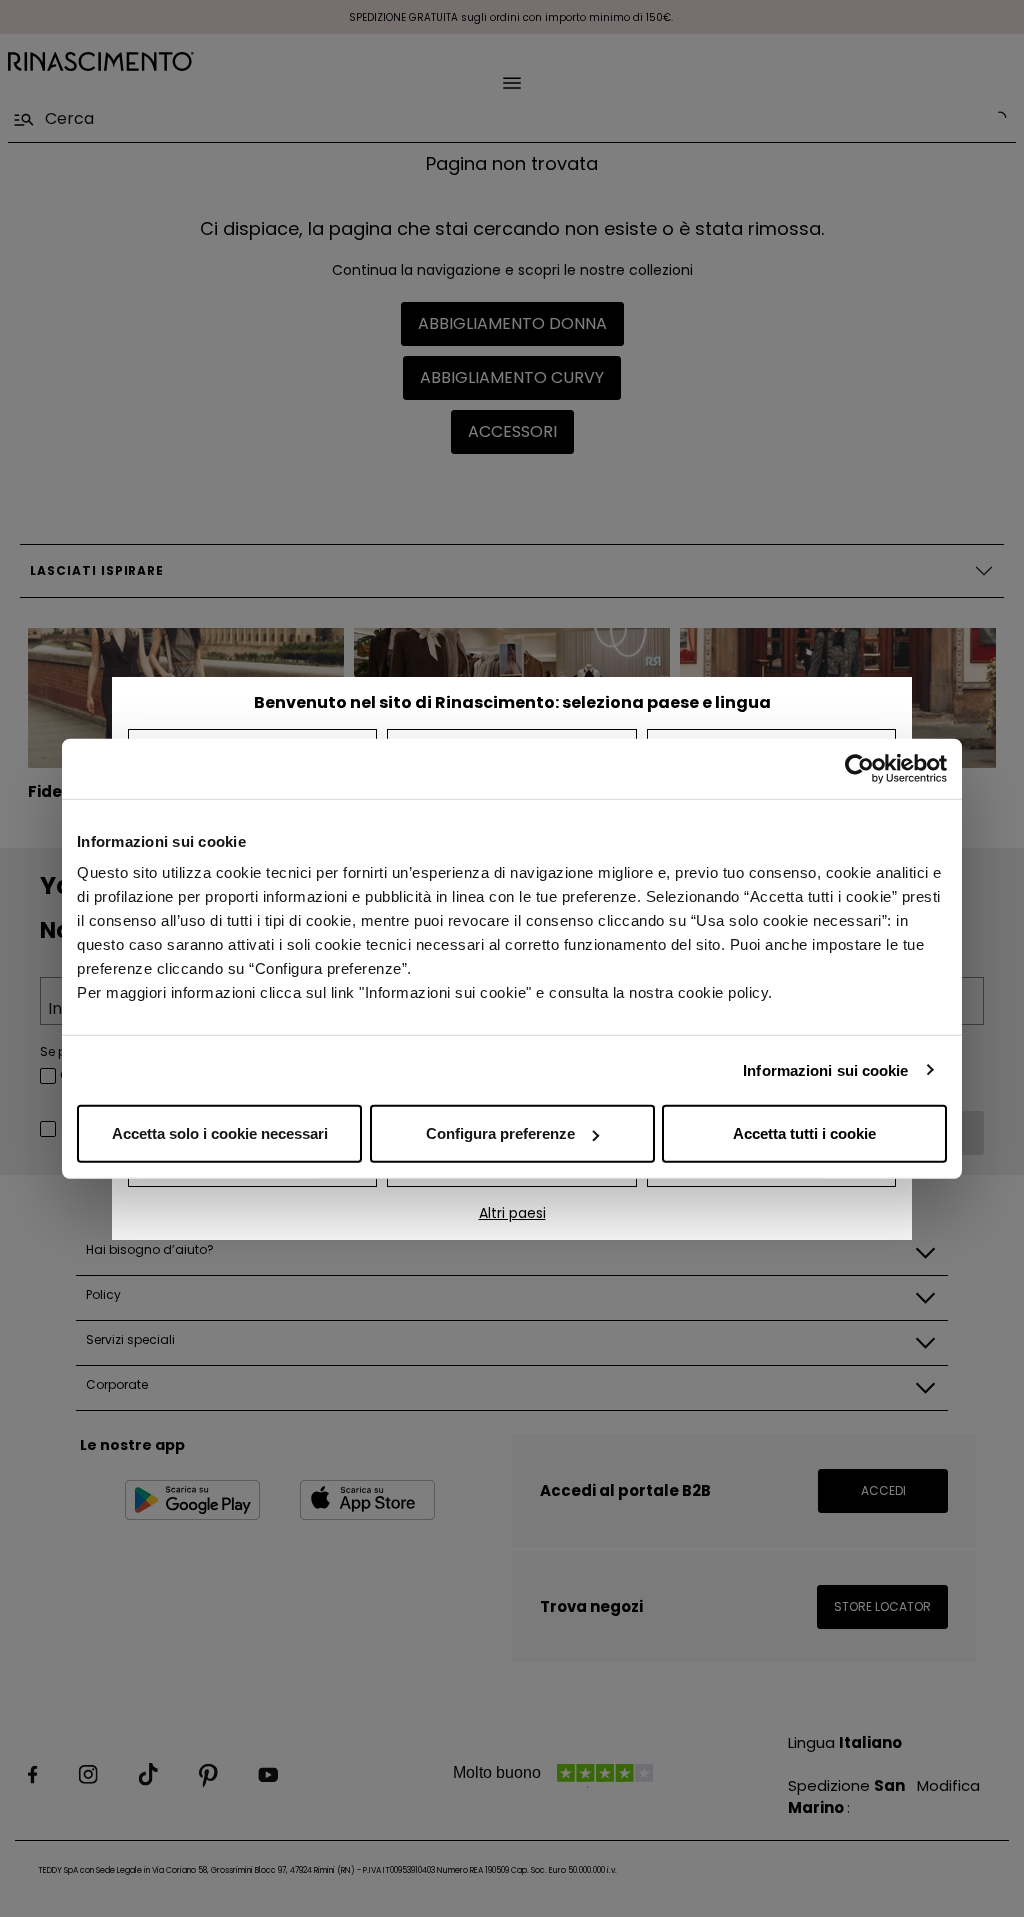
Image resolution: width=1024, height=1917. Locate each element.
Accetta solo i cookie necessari (220, 1133)
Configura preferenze (500, 1133)
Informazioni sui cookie (825, 1069)
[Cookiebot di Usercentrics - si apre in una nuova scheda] (859, 768)
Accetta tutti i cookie (804, 1133)
